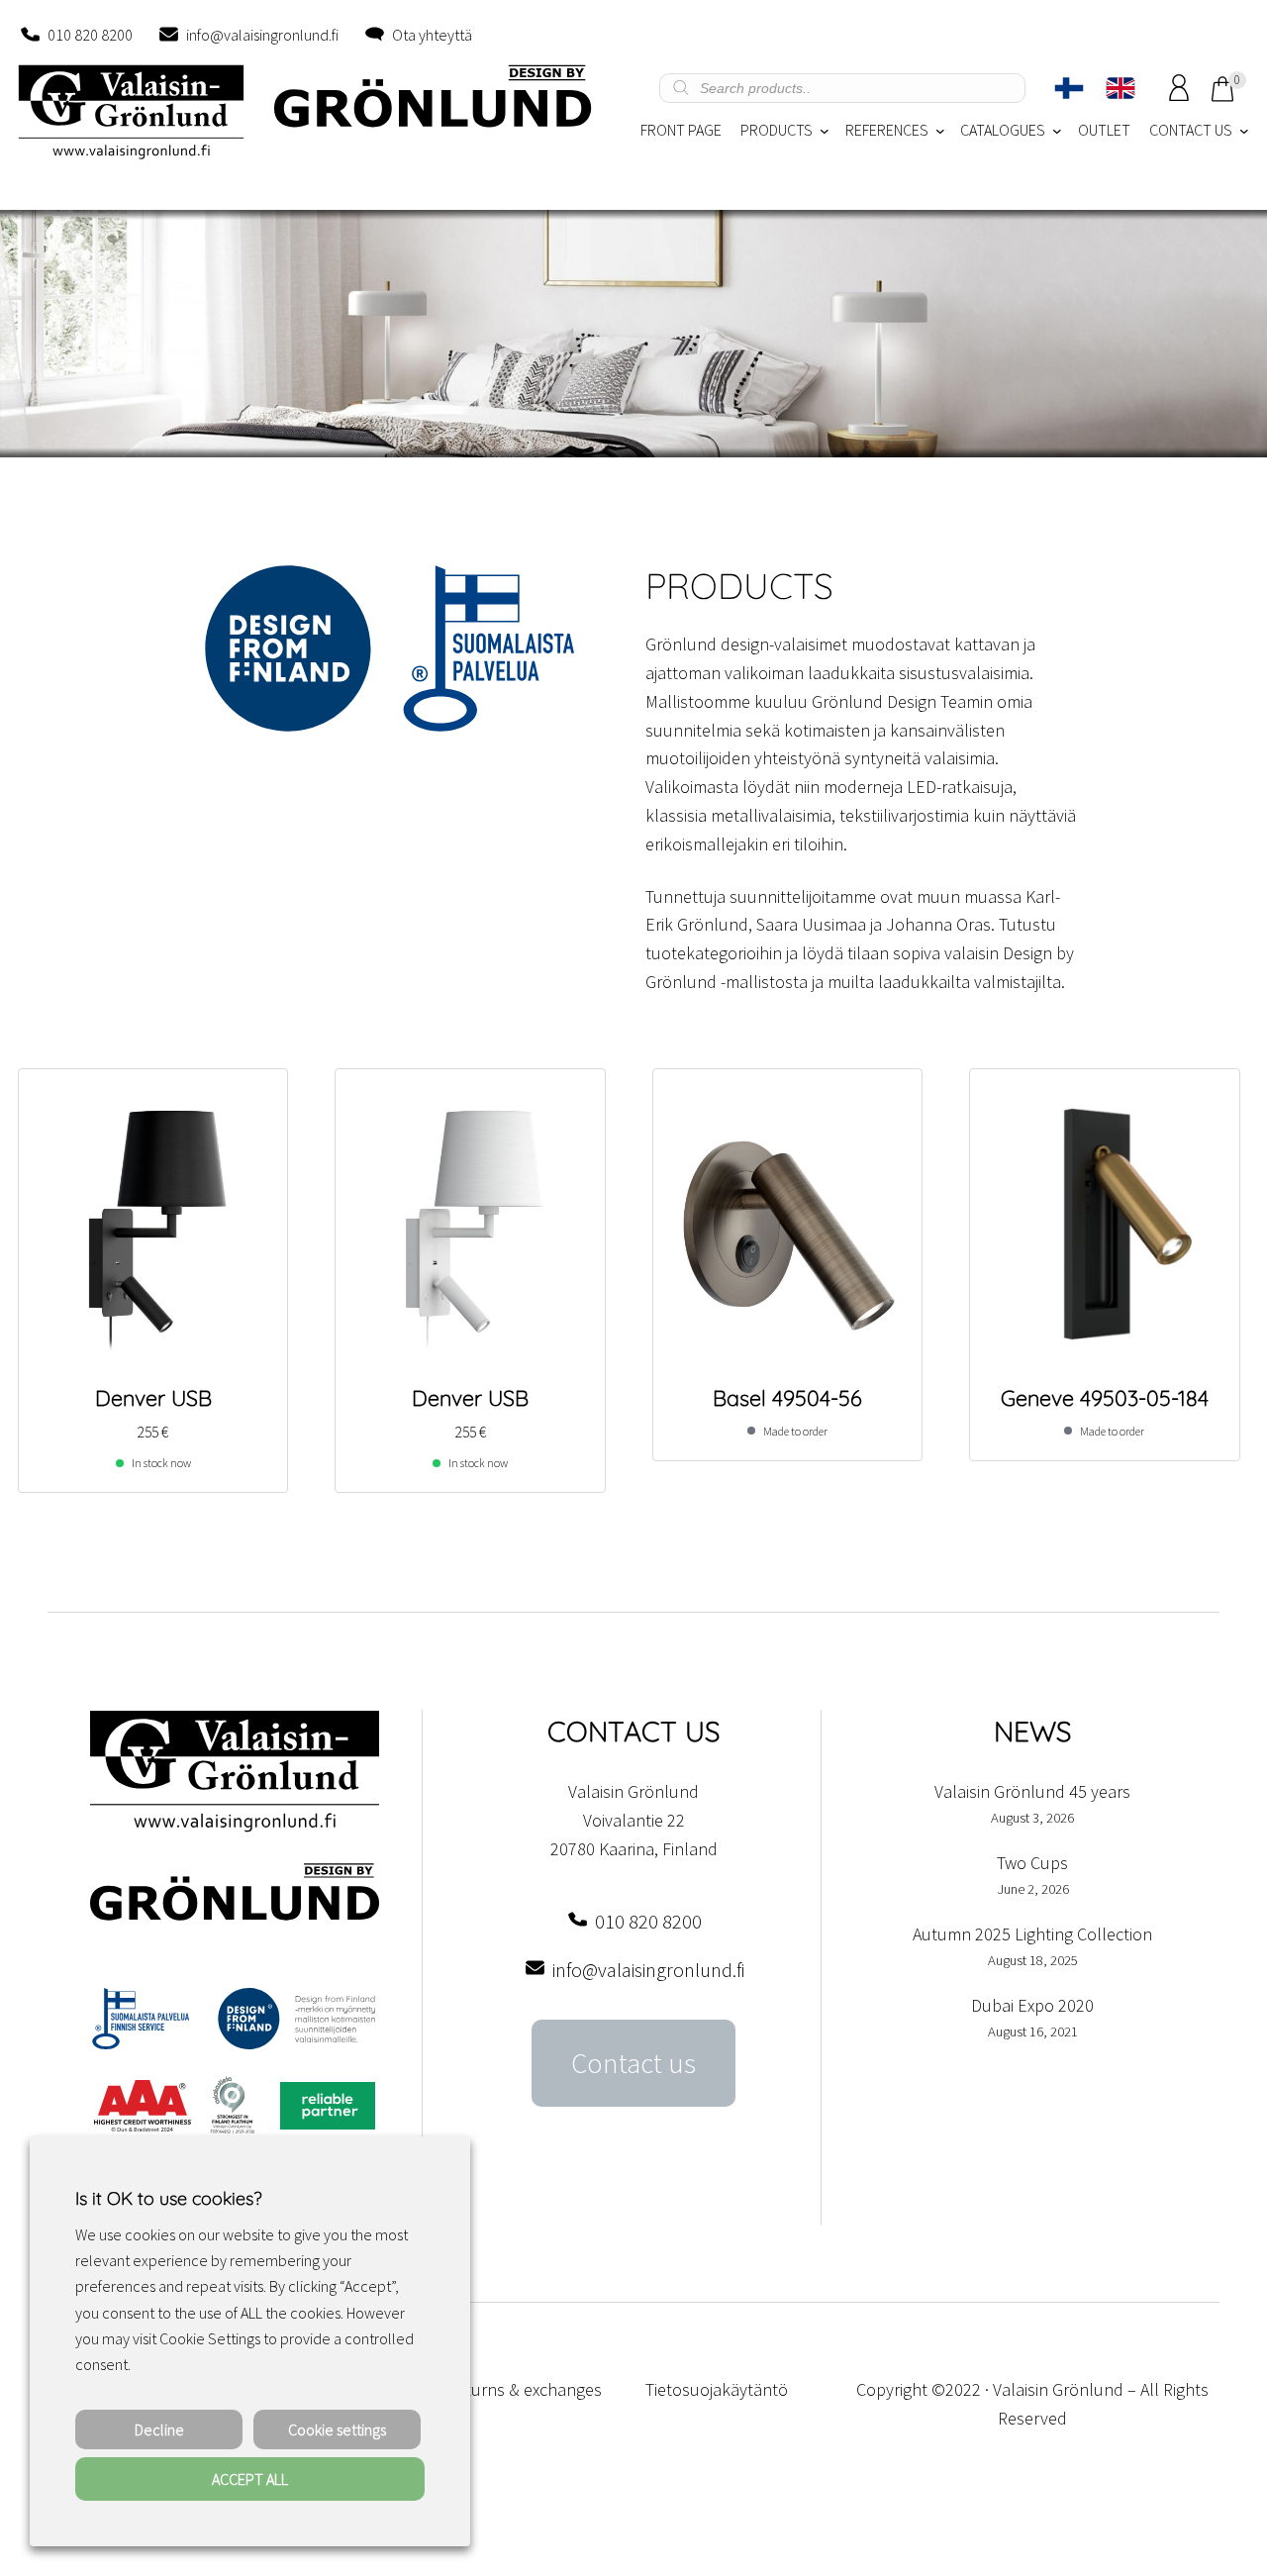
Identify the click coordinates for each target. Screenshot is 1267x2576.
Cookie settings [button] (337, 2429)
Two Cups (1032, 1863)
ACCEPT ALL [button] (250, 2479)
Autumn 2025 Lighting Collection (1032, 1934)
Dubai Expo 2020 (1032, 2005)
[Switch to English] (1121, 88)
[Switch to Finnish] (1069, 88)
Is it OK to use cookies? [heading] (168, 2198)
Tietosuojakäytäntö (717, 2389)
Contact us (633, 2063)
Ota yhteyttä (432, 35)
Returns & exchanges (524, 2389)
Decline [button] (159, 2429)
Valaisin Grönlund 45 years (1032, 1791)
